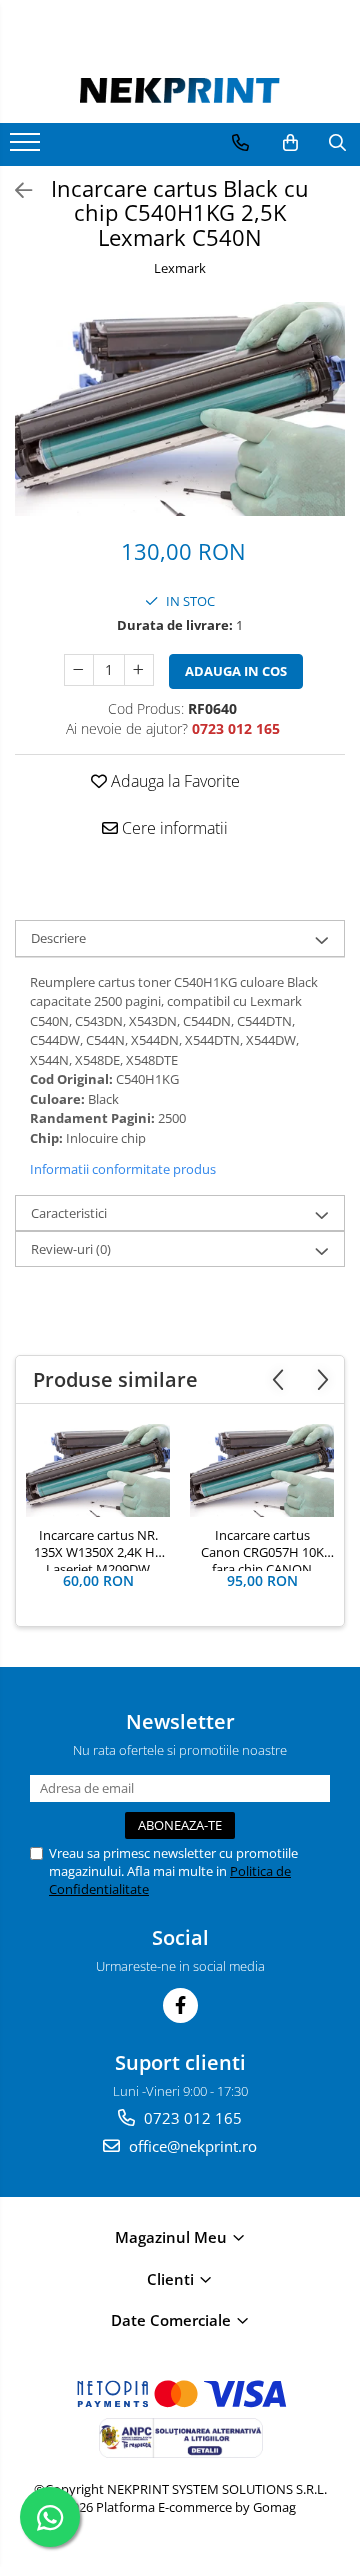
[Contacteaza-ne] (240, 143)
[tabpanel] (180, 409)
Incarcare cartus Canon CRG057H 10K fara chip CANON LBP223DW (262, 1549)
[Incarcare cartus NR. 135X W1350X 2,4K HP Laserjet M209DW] (98, 1470)
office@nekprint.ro (191, 2146)
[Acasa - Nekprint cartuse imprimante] (180, 90)
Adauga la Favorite (173, 781)
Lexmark (180, 268)
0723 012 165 (191, 2118)
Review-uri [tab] (71, 1249)
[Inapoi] (15, 190)
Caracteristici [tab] (69, 1213)
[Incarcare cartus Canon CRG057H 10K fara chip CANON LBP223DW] (262, 1470)
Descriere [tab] (58, 938)
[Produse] (27, 148)
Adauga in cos (236, 671)
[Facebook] (180, 2005)
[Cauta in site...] (337, 143)
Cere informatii (173, 828)
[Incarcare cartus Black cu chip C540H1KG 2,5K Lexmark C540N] (180, 409)
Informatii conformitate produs (123, 1169)
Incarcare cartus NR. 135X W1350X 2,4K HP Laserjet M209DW (98, 1549)
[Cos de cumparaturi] (290, 143)
